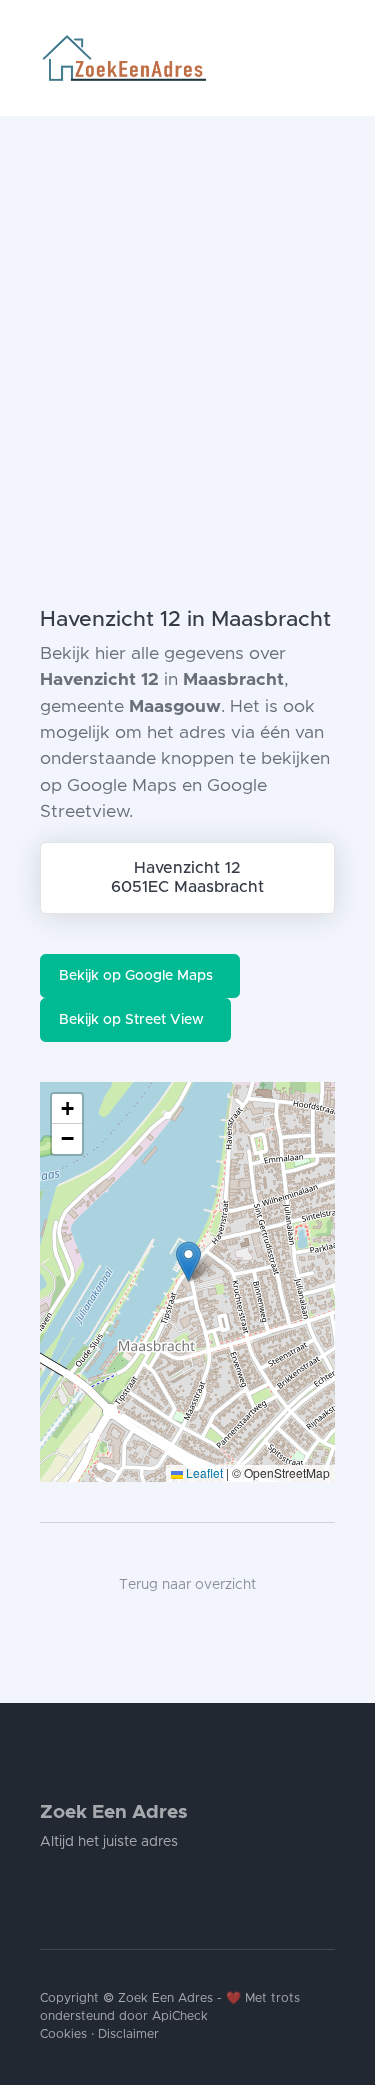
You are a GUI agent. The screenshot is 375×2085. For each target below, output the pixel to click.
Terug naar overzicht (187, 1585)
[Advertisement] (187, 313)
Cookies (63, 2034)
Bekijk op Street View (131, 1020)
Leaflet (203, 1472)
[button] (188, 1261)
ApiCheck (180, 2016)
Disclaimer (128, 2034)
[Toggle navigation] (327, 58)
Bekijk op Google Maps (136, 976)
